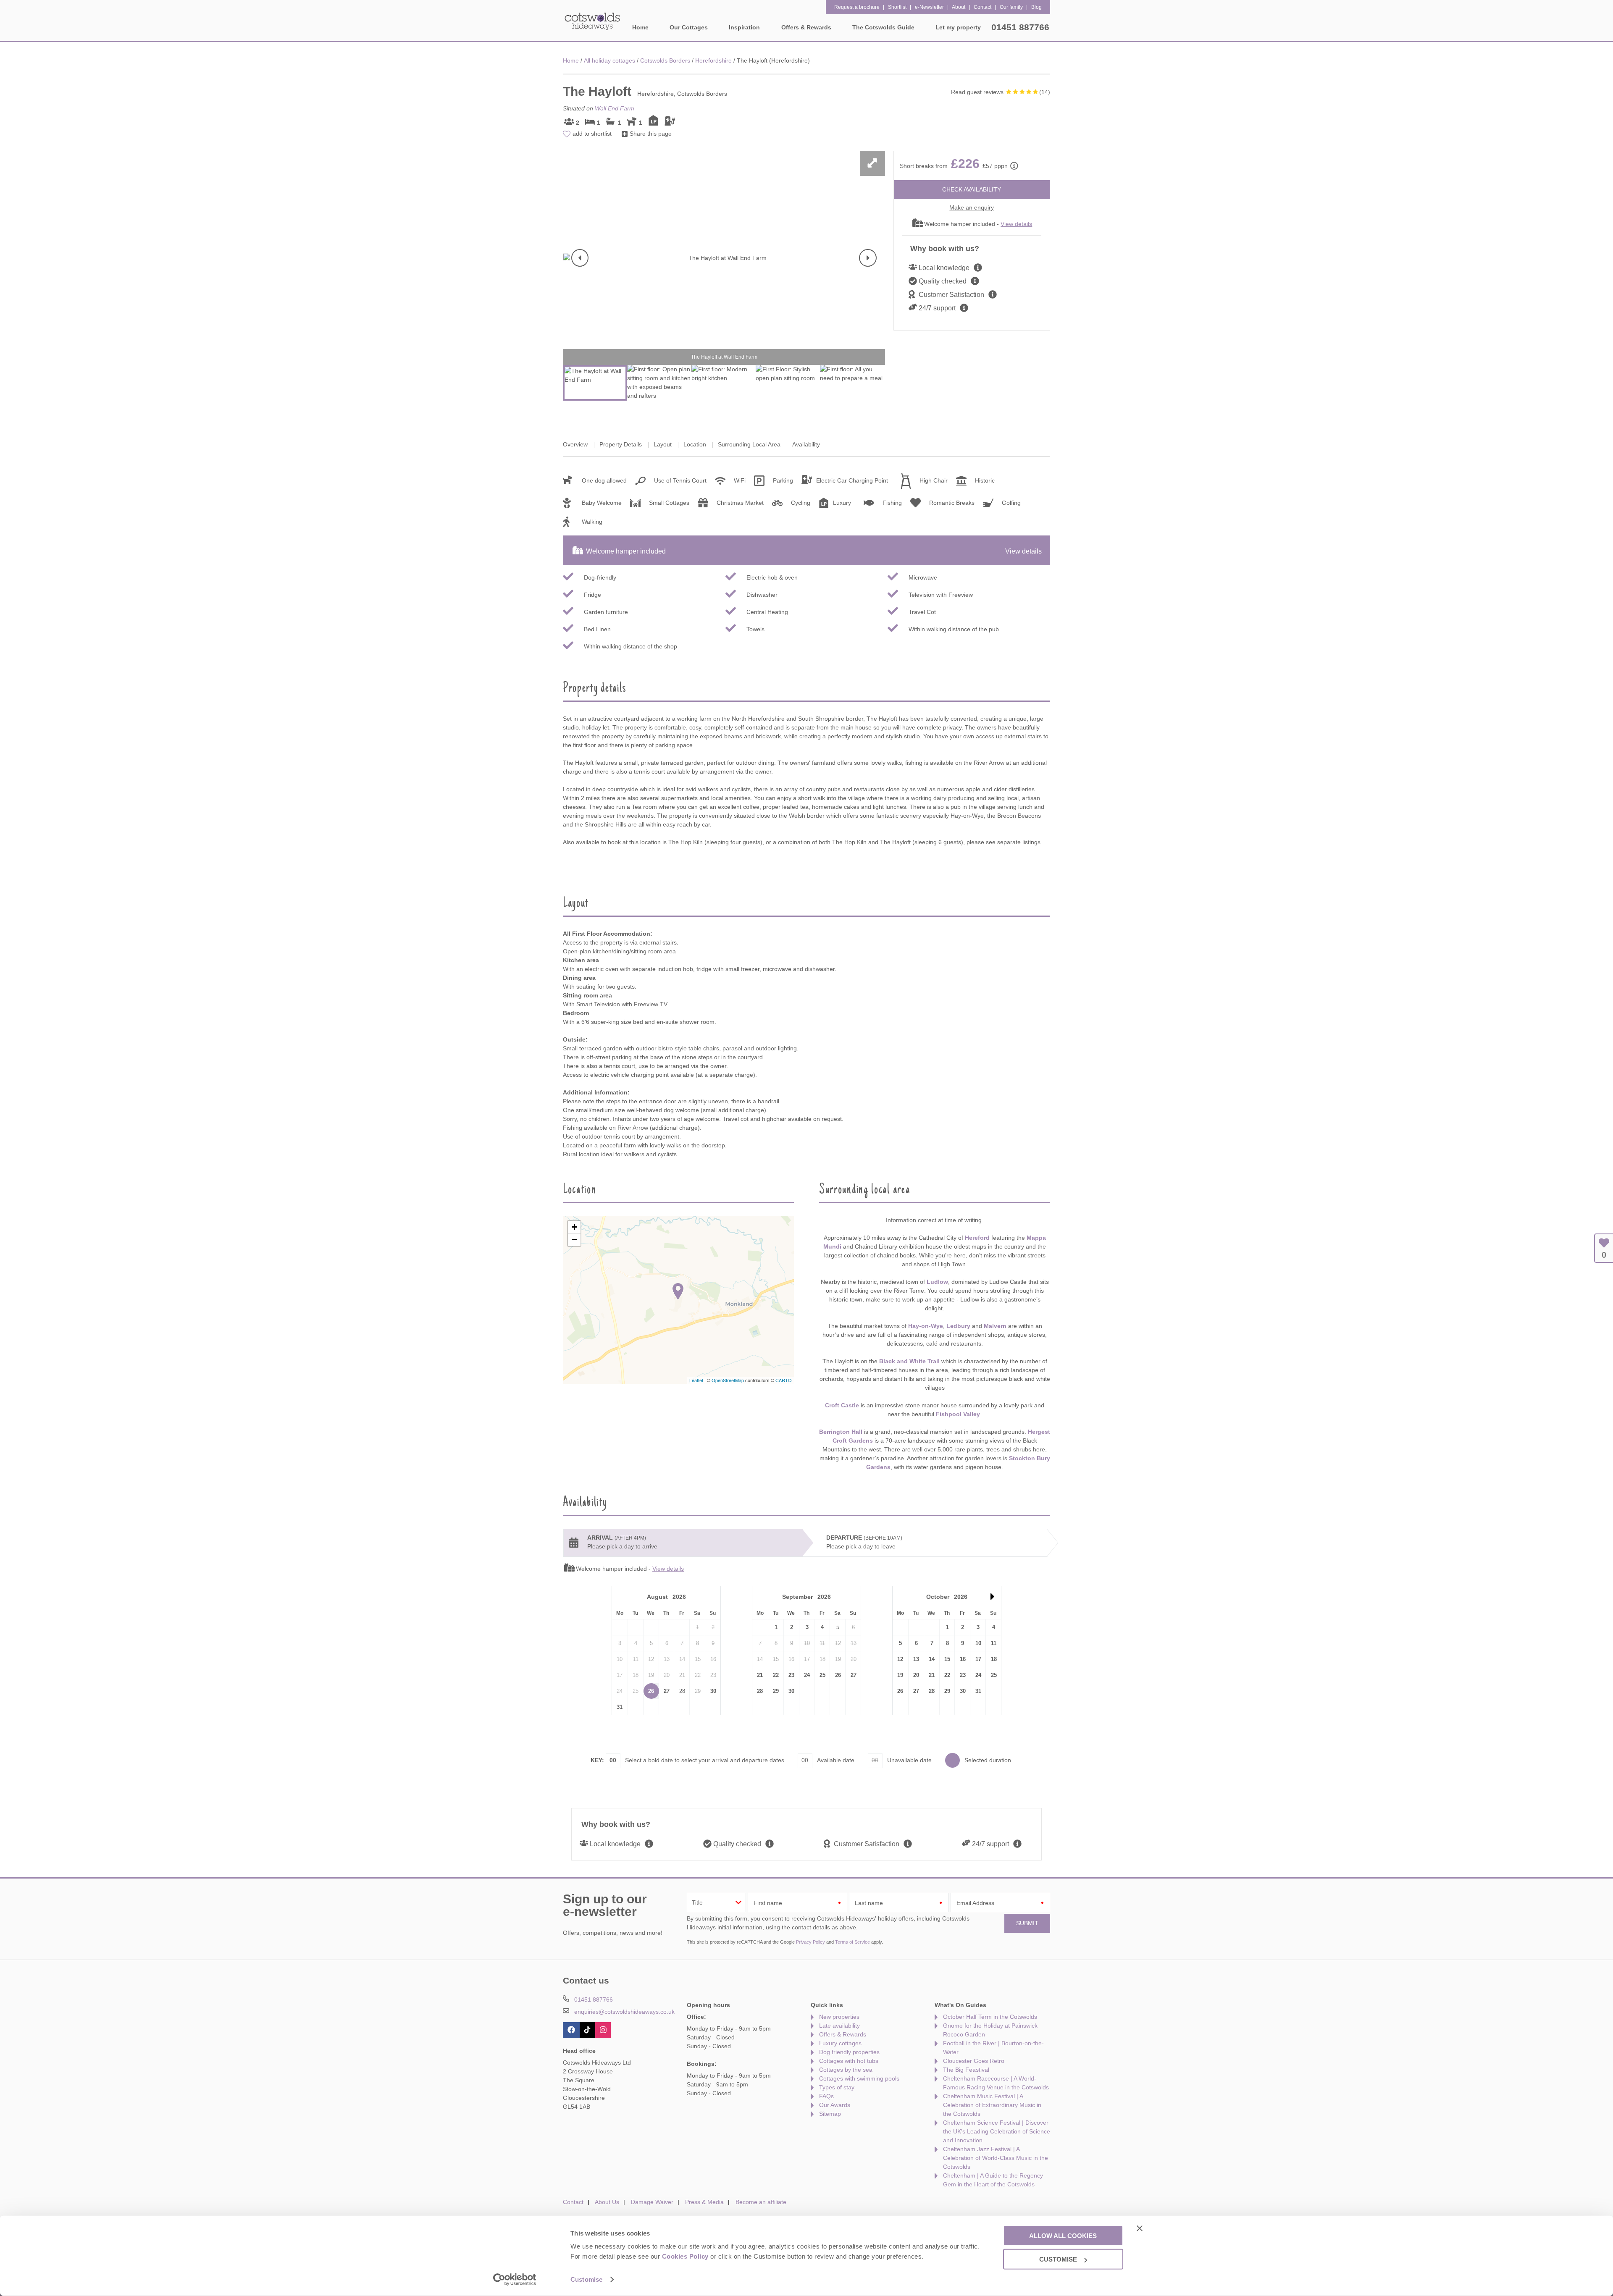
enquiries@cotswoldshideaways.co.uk (624, 2012)
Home (640, 27)
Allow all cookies (1063, 2235)
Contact (573, 2202)
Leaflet (696, 1380)
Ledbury (958, 1326)
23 (791, 1675)
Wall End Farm (615, 108)
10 (978, 1643)
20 (916, 1675)
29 (776, 1691)
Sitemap (830, 2114)
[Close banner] (1140, 2228)
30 (713, 1691)
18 (994, 1659)
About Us (607, 2202)
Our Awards (835, 2105)
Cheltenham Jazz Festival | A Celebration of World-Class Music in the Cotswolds (996, 2158)
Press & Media (704, 2202)
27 (667, 1691)
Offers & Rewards (843, 2034)
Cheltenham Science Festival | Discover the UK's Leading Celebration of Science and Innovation (997, 2131)
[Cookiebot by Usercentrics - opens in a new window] (515, 2280)
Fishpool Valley (958, 1414)
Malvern (995, 1326)
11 (994, 1643)
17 (978, 1659)
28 (760, 1691)
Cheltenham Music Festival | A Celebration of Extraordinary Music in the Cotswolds (992, 2105)
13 (916, 1659)
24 (807, 1675)
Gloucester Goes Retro (974, 2061)
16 (963, 1659)
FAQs (826, 2096)
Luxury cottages (840, 2043)
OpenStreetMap (728, 1380)
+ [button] (574, 1227)
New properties (839, 2017)
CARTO (784, 1380)
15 (947, 1659)
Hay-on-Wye (926, 1326)
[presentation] (580, 258)
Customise (586, 2279)
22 (776, 1675)
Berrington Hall (841, 1432)
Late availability (839, 2026)
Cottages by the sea (846, 2070)
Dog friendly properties (849, 2052)
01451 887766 (1020, 27)
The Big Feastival (966, 2070)
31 (620, 1707)
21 (760, 1675)
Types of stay (837, 2087)
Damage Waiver (652, 2202)
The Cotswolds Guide (883, 27)
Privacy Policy (810, 1942)
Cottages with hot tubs (849, 2061)
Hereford (977, 1238)
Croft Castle (842, 1405)
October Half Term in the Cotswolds (990, 2017)
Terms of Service (852, 1942)
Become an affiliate (761, 2202)
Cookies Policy (685, 2256)
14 (932, 1659)
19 (900, 1675)
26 (651, 1691)
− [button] (574, 1240)
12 (900, 1659)
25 (822, 1675)
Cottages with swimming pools (859, 2078)
